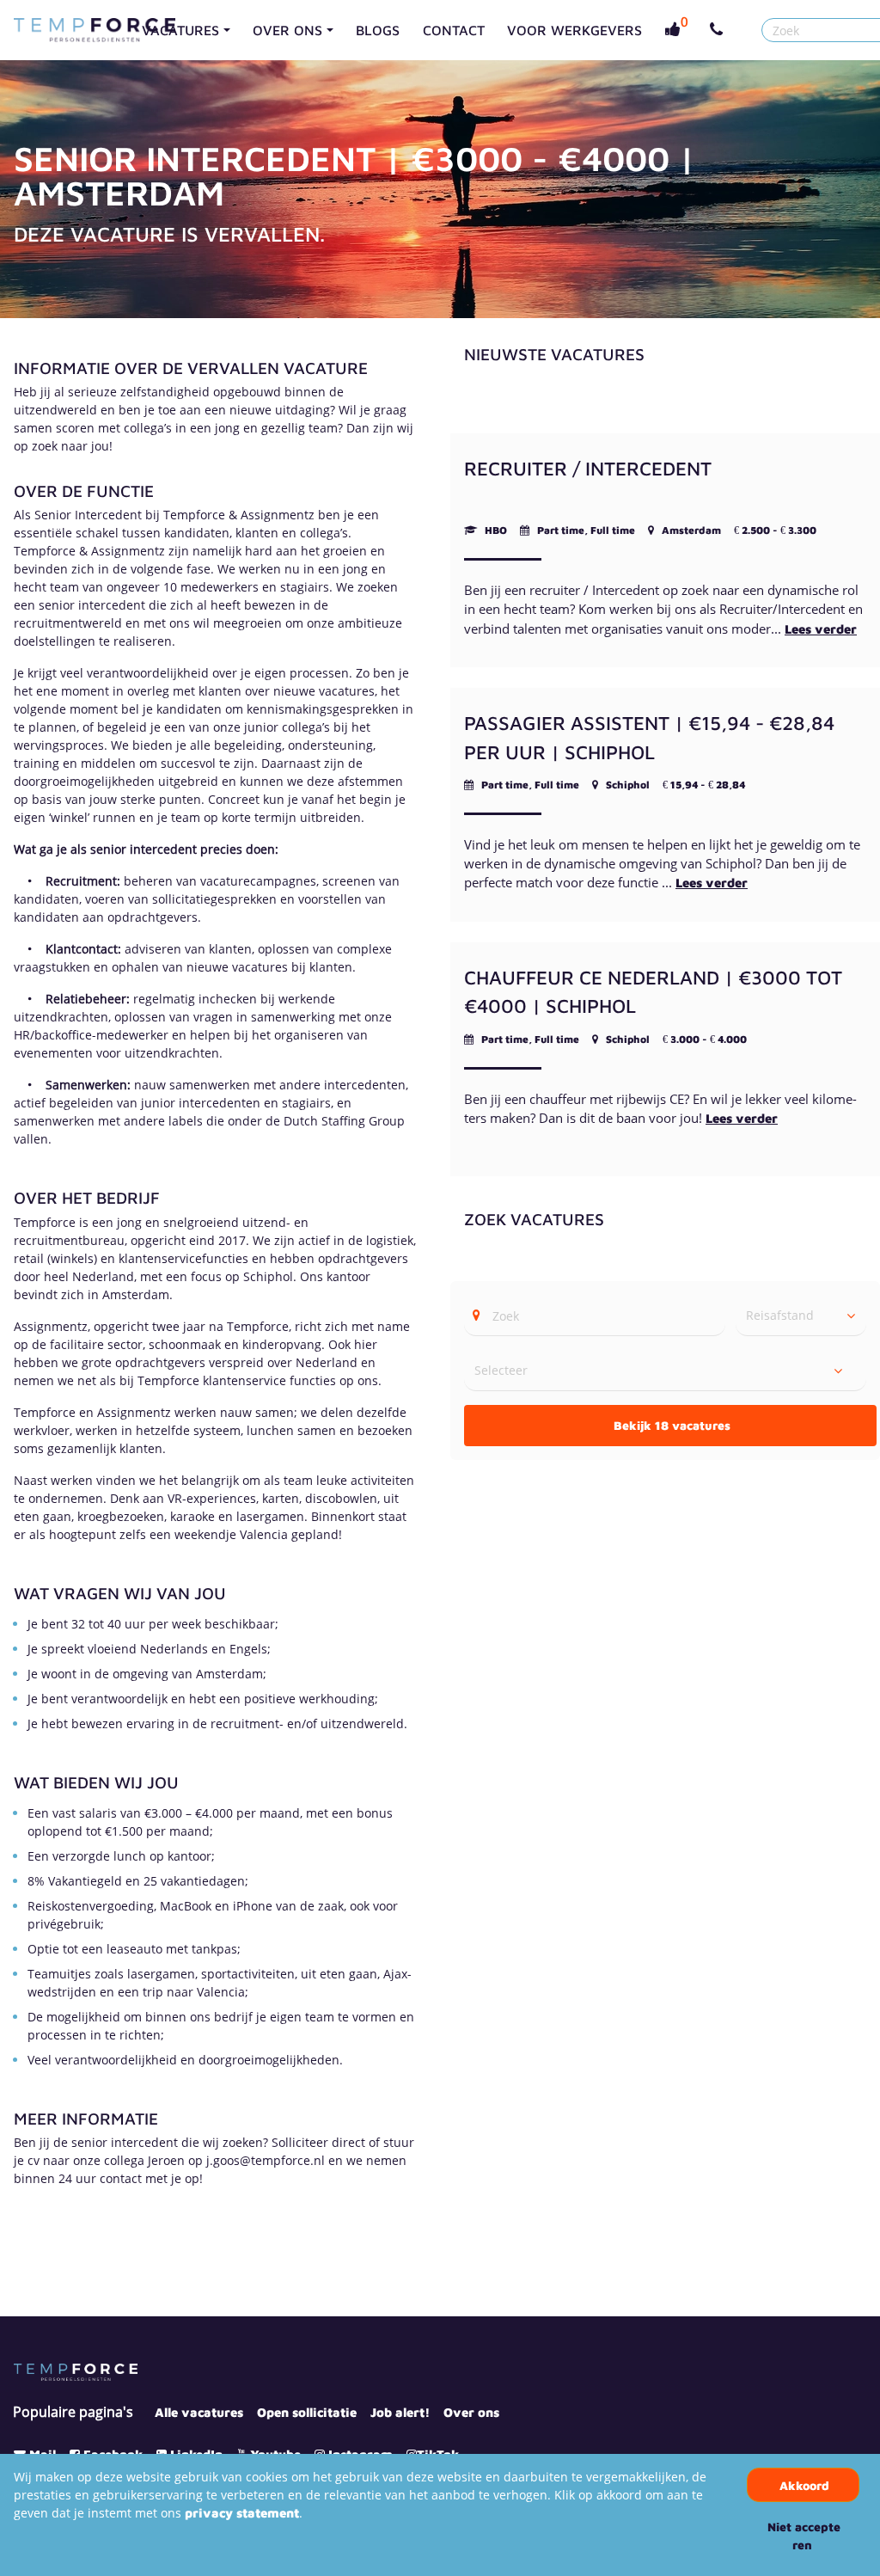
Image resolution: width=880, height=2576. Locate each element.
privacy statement (242, 2513)
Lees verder (821, 629)
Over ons (471, 2412)
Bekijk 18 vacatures (672, 1425)
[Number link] (720, 30)
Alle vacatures (199, 2412)
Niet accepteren (804, 2536)
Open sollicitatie (307, 2412)
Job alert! (400, 2412)
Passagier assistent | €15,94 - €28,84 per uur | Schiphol (649, 737)
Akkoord (804, 2485)
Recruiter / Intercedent (588, 468)
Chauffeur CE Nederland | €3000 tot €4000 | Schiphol (653, 992)
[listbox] (801, 1316)
